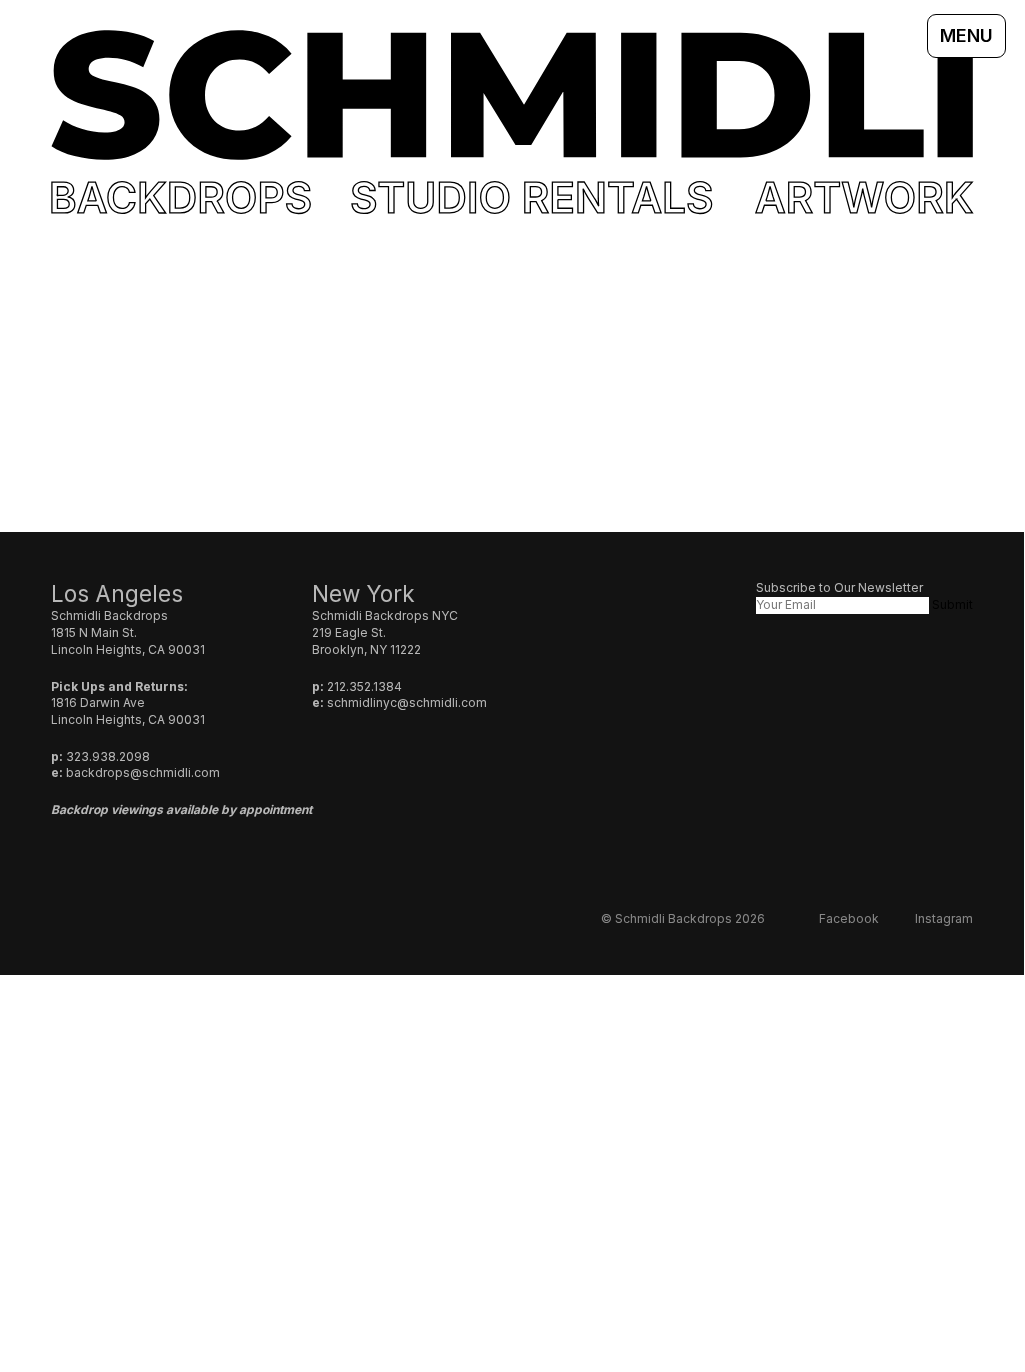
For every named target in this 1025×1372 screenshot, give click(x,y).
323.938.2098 (108, 756)
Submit (952, 604)
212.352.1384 (364, 686)
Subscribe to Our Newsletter (839, 587)
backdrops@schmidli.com (143, 772)
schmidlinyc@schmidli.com (407, 702)
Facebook (849, 918)
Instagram (944, 918)
